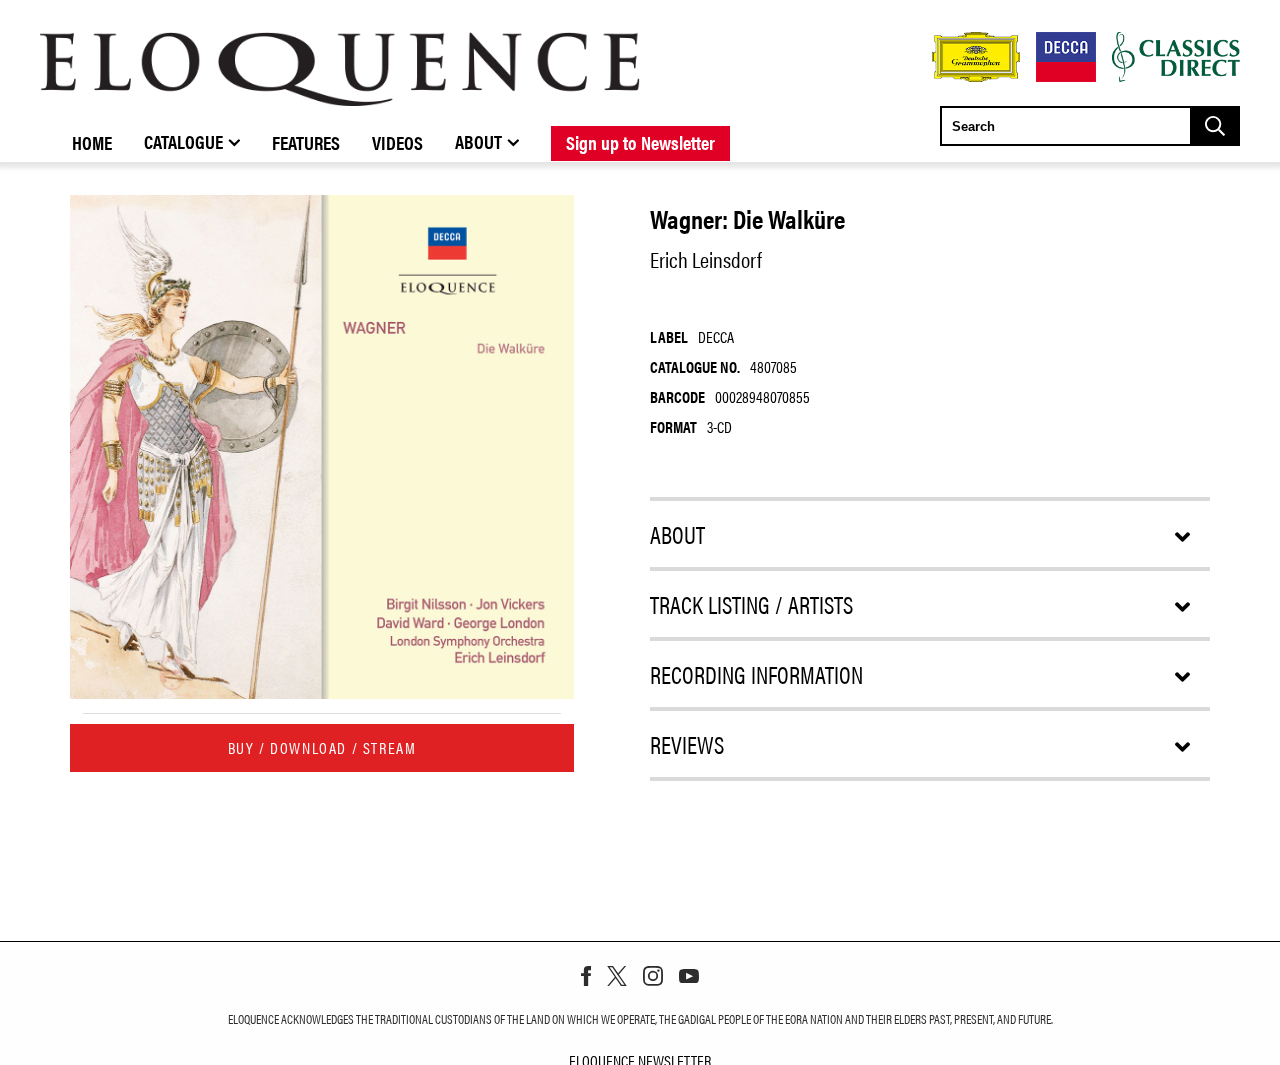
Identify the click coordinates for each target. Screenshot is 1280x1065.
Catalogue (183, 141)
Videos (397, 142)
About (478, 141)
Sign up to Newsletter (640, 142)
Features (306, 142)
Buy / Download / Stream (322, 747)
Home (92, 142)
